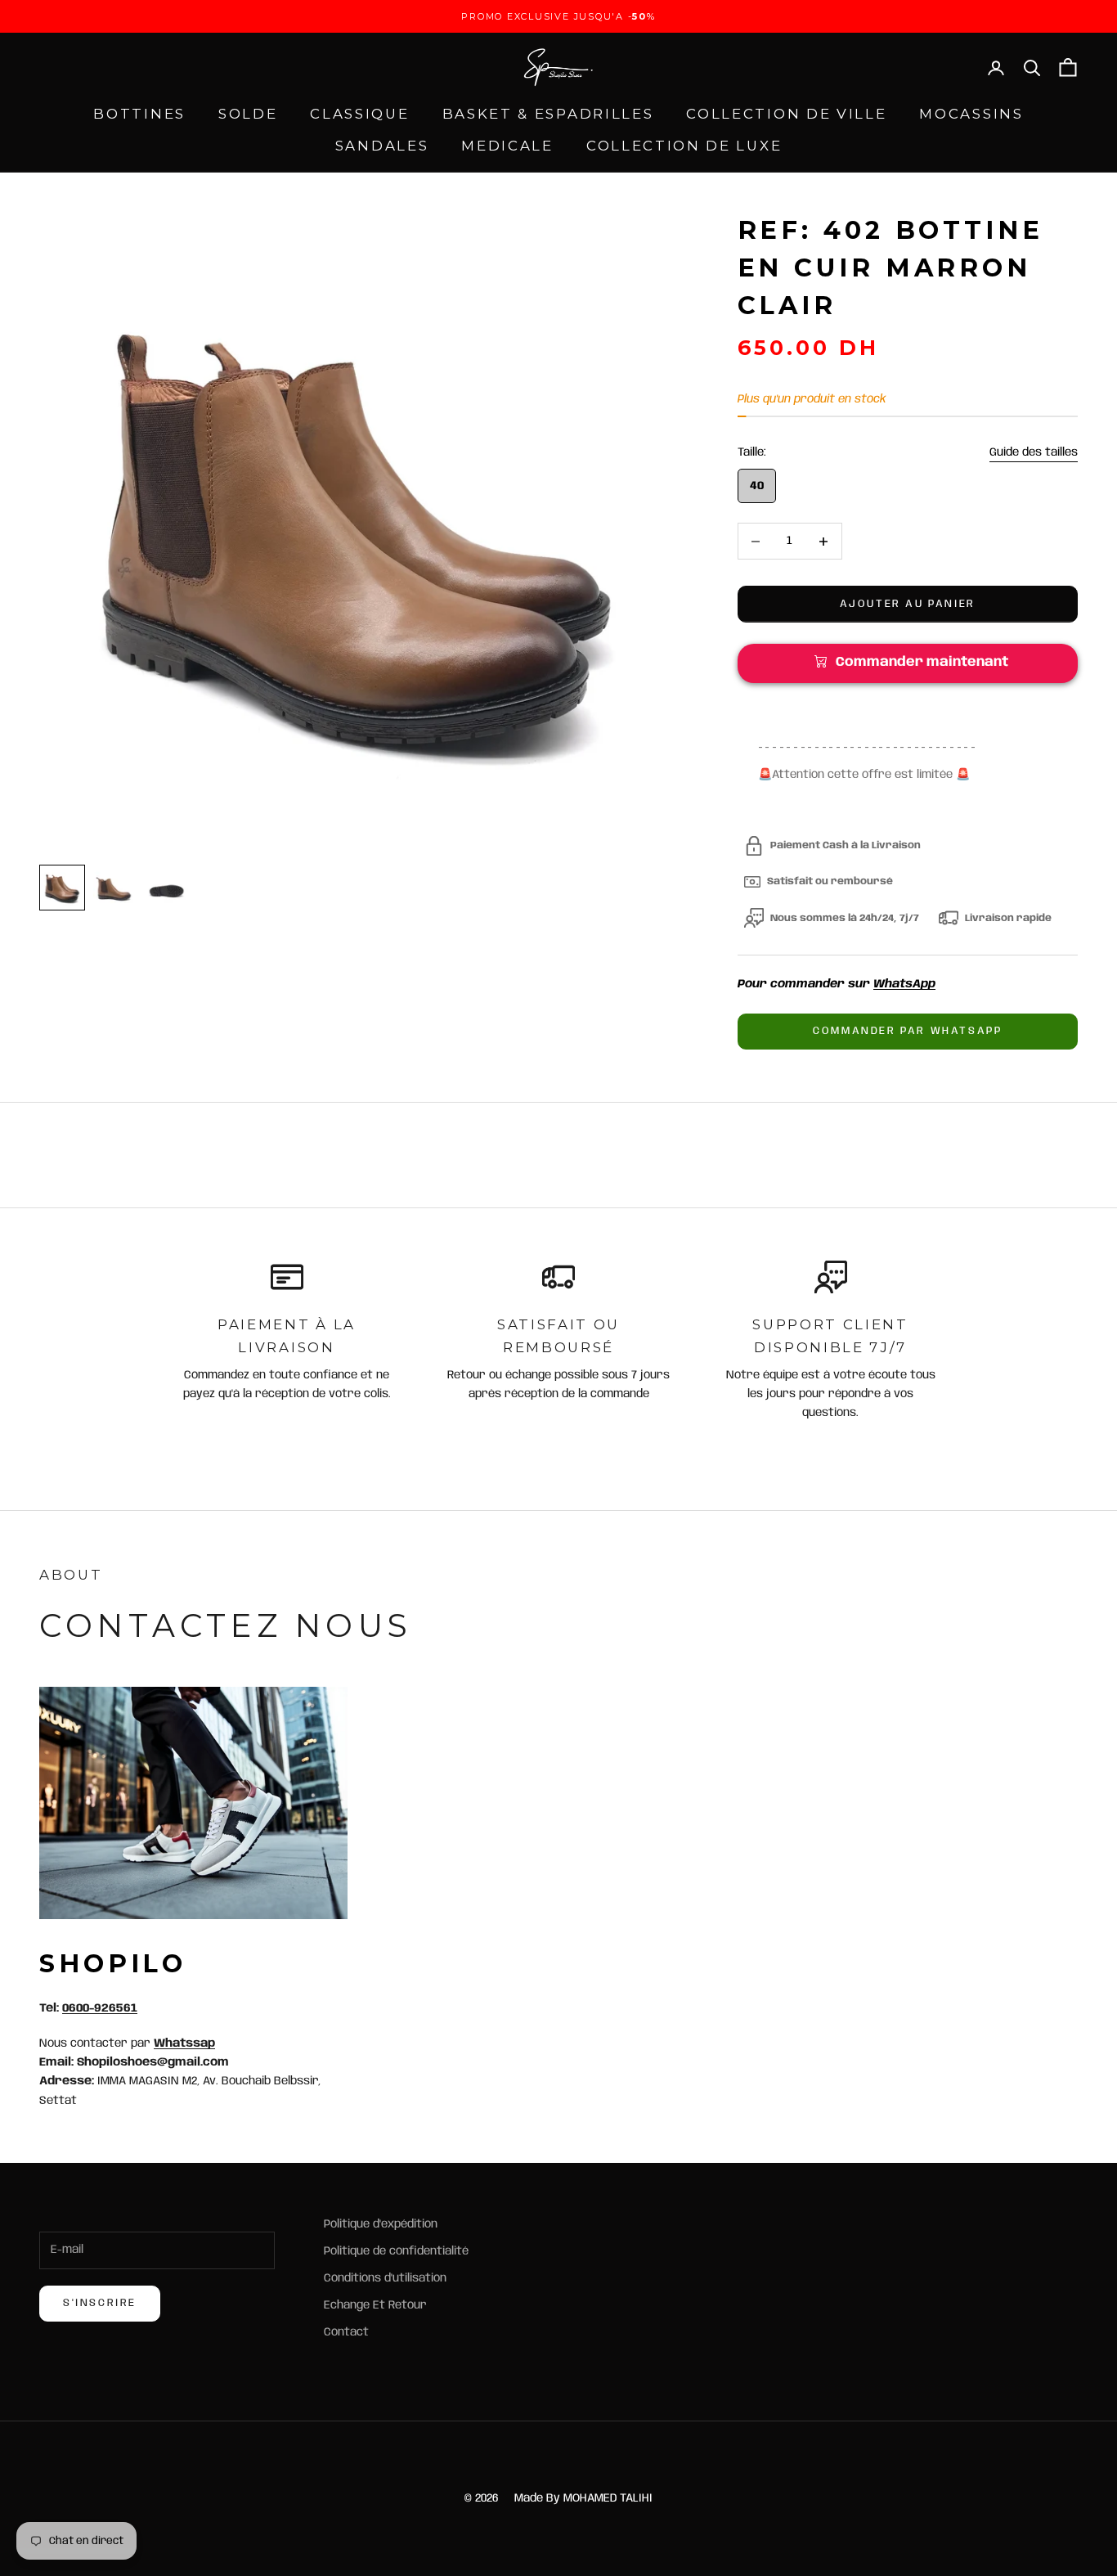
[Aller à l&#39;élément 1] (62, 888)
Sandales (382, 146)
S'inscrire (100, 2303)
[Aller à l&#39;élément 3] (167, 888)
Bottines (139, 114)
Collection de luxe (684, 146)
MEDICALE (507, 146)
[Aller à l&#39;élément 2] (114, 888)
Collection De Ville (786, 114)
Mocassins (971, 114)
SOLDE (248, 114)
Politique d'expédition (381, 2224)
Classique (359, 114)
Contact (346, 2332)
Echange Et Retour (375, 2305)
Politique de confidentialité (396, 2251)
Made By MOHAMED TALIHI (583, 2498)
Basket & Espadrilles (548, 114)
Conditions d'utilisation (385, 2278)
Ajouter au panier (908, 604)
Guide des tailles (1034, 452)
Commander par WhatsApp (907, 1031)
